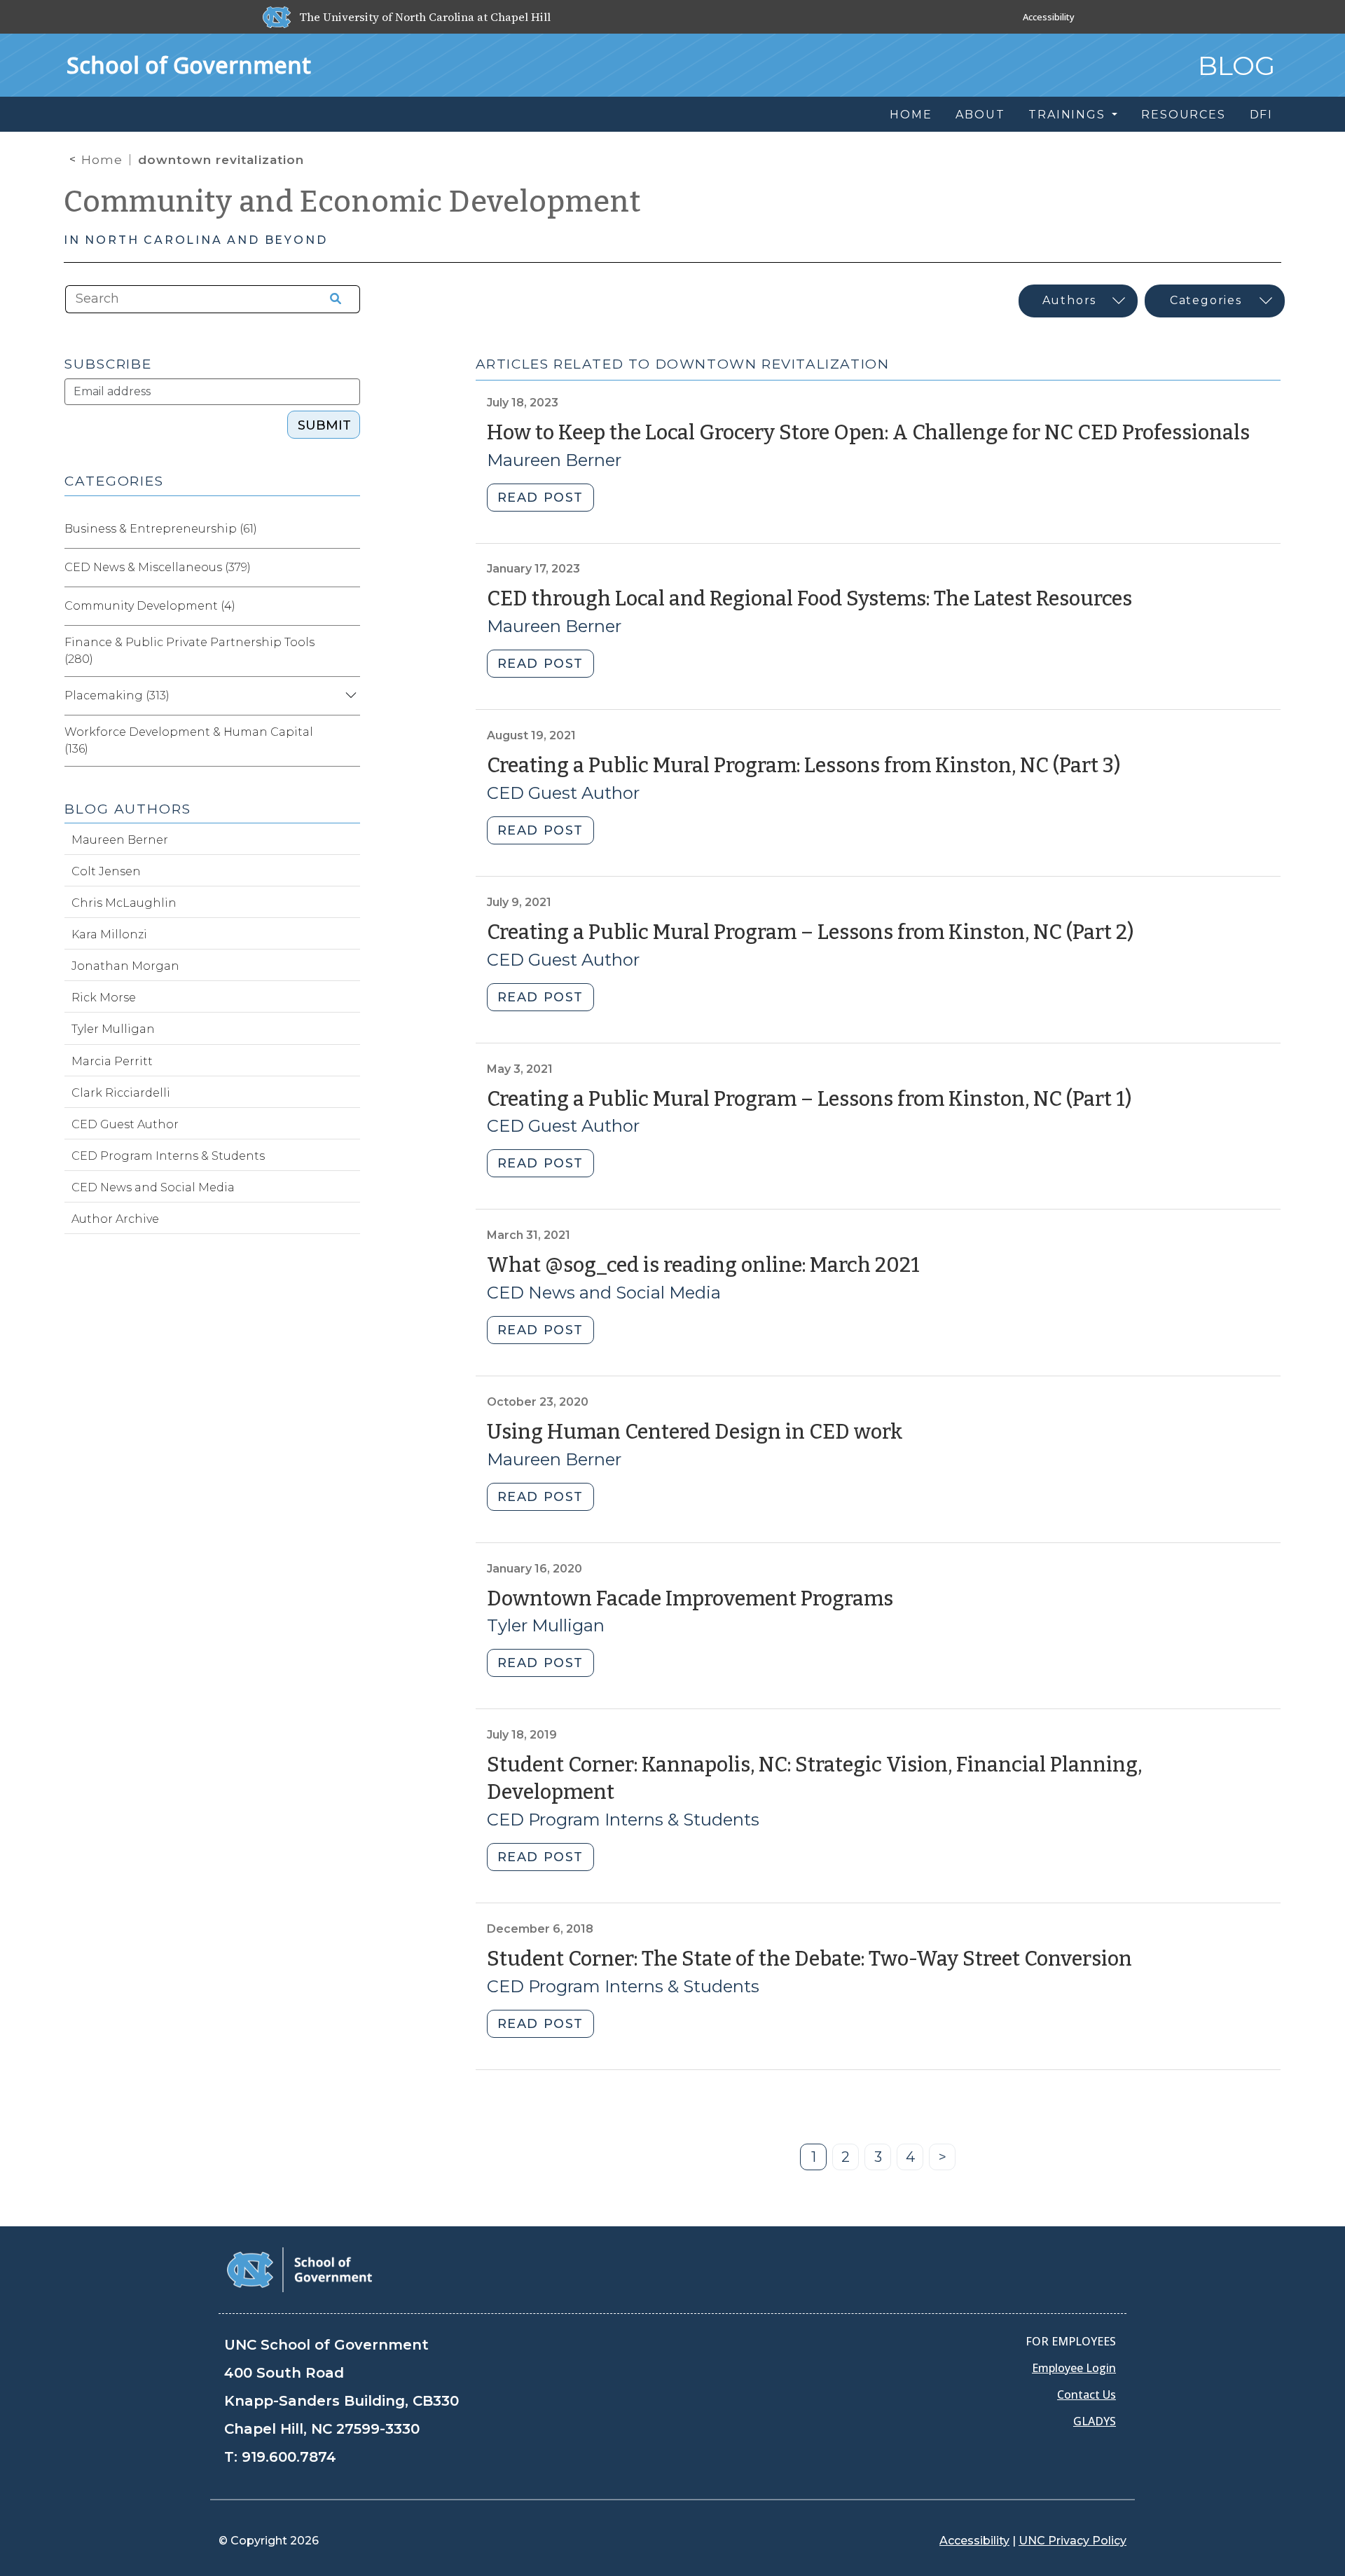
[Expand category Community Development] (349, 606)
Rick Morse (104, 998)
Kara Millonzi (109, 934)
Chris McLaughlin (124, 903)
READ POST (540, 498)
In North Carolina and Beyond (195, 240)
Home (102, 160)
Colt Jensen (106, 871)
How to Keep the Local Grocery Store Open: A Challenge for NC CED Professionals (868, 433)
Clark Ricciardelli (121, 1093)
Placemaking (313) (117, 696)
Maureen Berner (554, 460)
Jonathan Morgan (125, 966)
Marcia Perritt (112, 1061)
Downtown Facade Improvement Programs (690, 1599)
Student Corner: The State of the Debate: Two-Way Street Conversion (809, 1959)
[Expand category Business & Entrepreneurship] (349, 529)
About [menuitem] (980, 115)
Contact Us (1087, 2395)
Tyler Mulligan (546, 1625)
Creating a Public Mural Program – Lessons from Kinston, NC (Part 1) (809, 1099)
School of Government (189, 65)
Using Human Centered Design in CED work (695, 1432)
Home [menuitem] (911, 115)
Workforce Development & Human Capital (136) (189, 740)
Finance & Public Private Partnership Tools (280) (189, 651)
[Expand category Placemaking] (349, 696)
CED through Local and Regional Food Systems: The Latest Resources (809, 599)
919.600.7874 (289, 2457)
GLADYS (1095, 2421)
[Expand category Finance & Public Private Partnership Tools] (349, 651)
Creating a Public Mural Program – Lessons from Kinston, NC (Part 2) (810, 932)
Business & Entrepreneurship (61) (161, 529)
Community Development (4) (150, 606)
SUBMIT (324, 425)
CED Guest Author (563, 793)
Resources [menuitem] (1183, 115)
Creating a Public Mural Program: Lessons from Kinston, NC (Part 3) (803, 766)
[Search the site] (331, 299)
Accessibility (1049, 17)
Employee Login (1074, 2368)
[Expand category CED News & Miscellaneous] (349, 568)
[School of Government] (299, 2269)
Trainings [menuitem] (1069, 115)
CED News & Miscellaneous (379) (158, 567)
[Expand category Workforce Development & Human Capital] (349, 741)
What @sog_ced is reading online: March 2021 (703, 1265)
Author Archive (115, 1219)
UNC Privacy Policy (1072, 2541)
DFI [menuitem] (1261, 115)
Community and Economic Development (352, 202)
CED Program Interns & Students (623, 1820)
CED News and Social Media (604, 1293)
